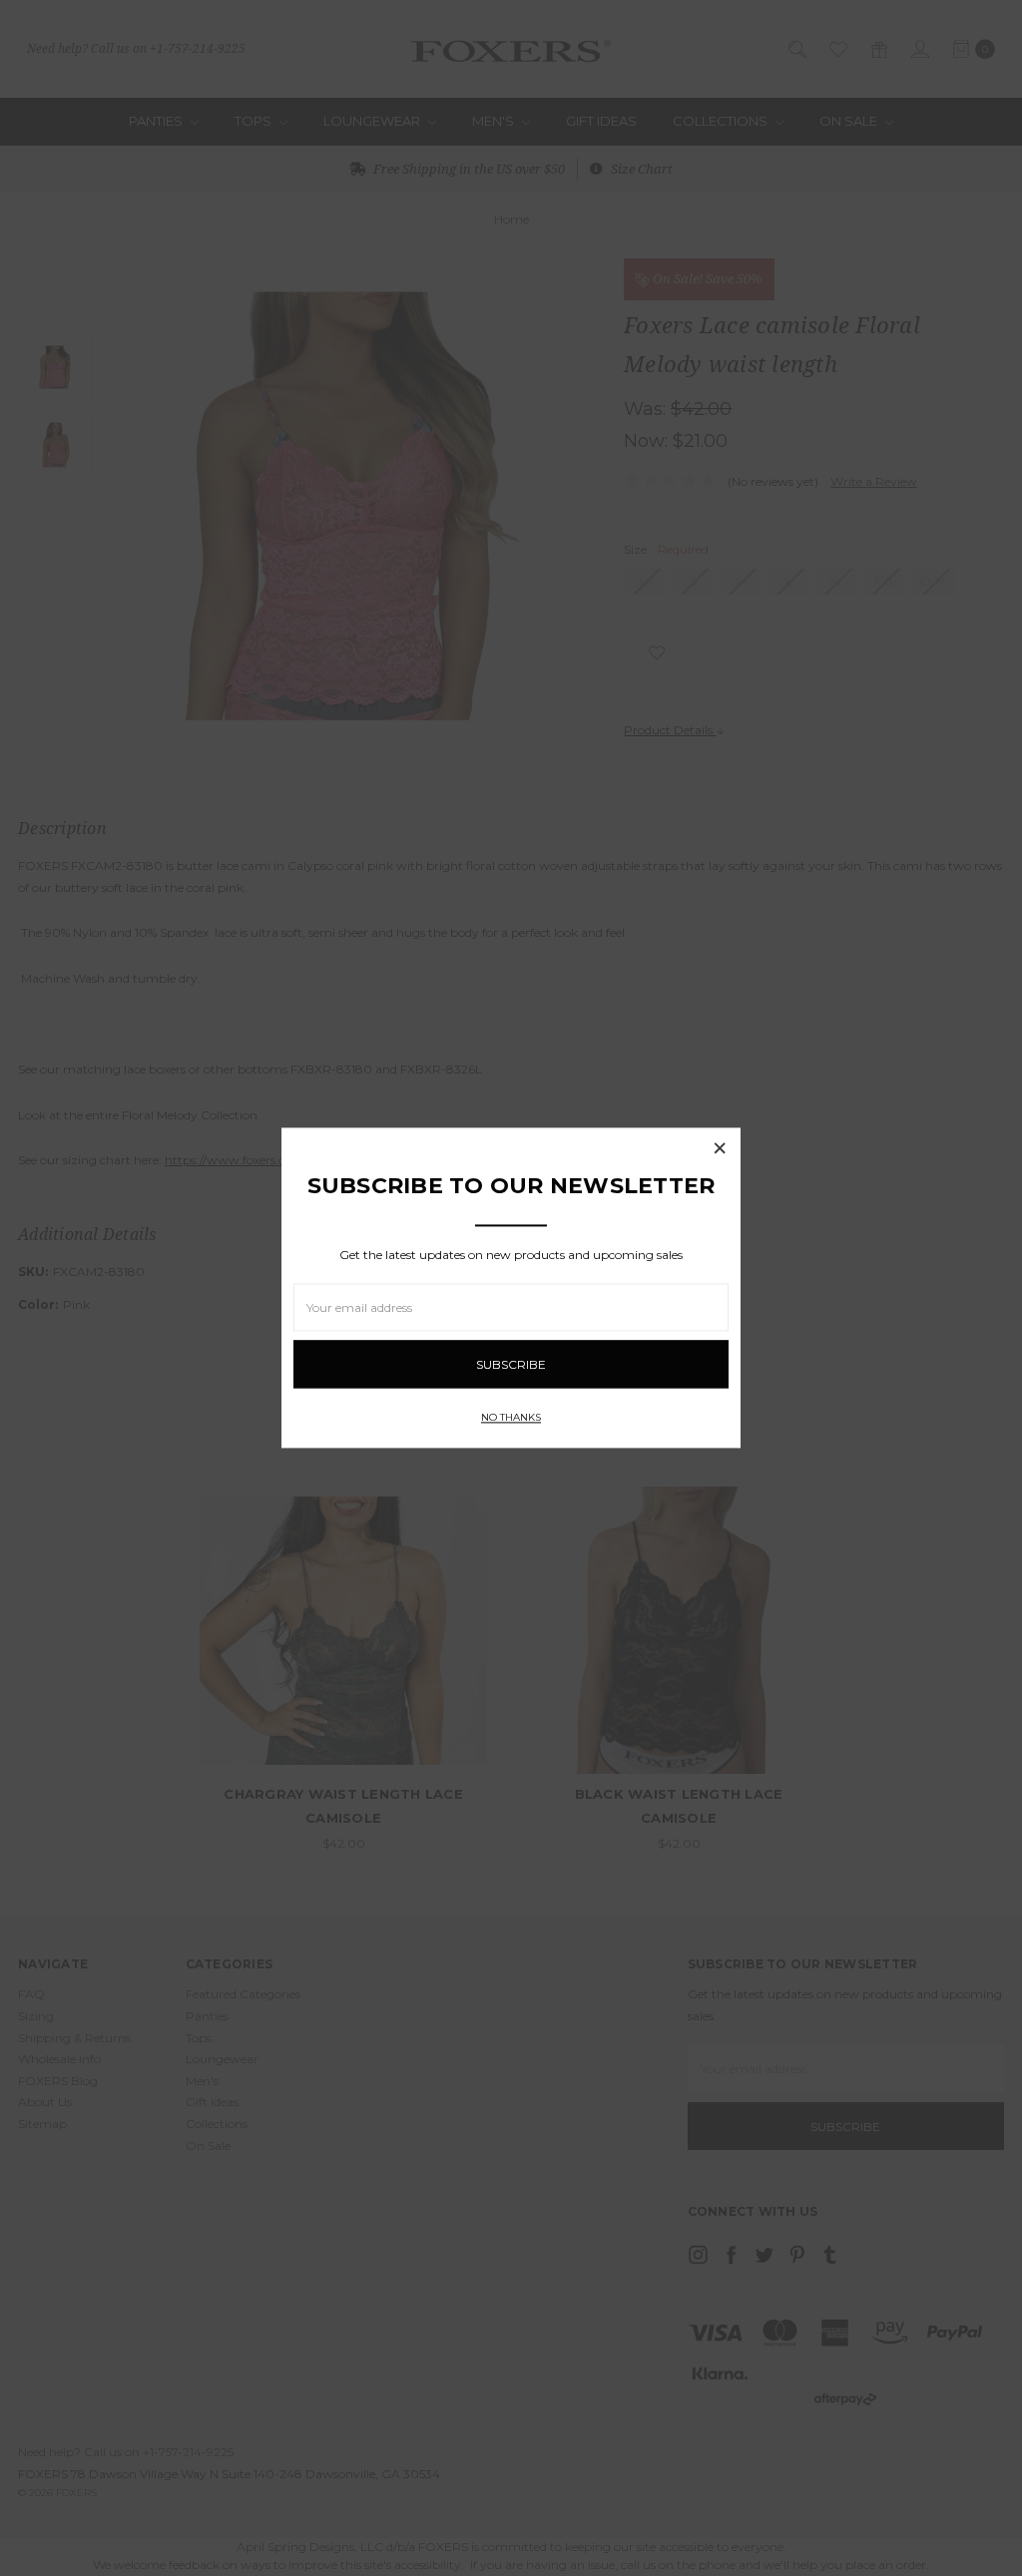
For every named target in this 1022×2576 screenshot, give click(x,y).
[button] (720, 1148)
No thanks (511, 1418)
